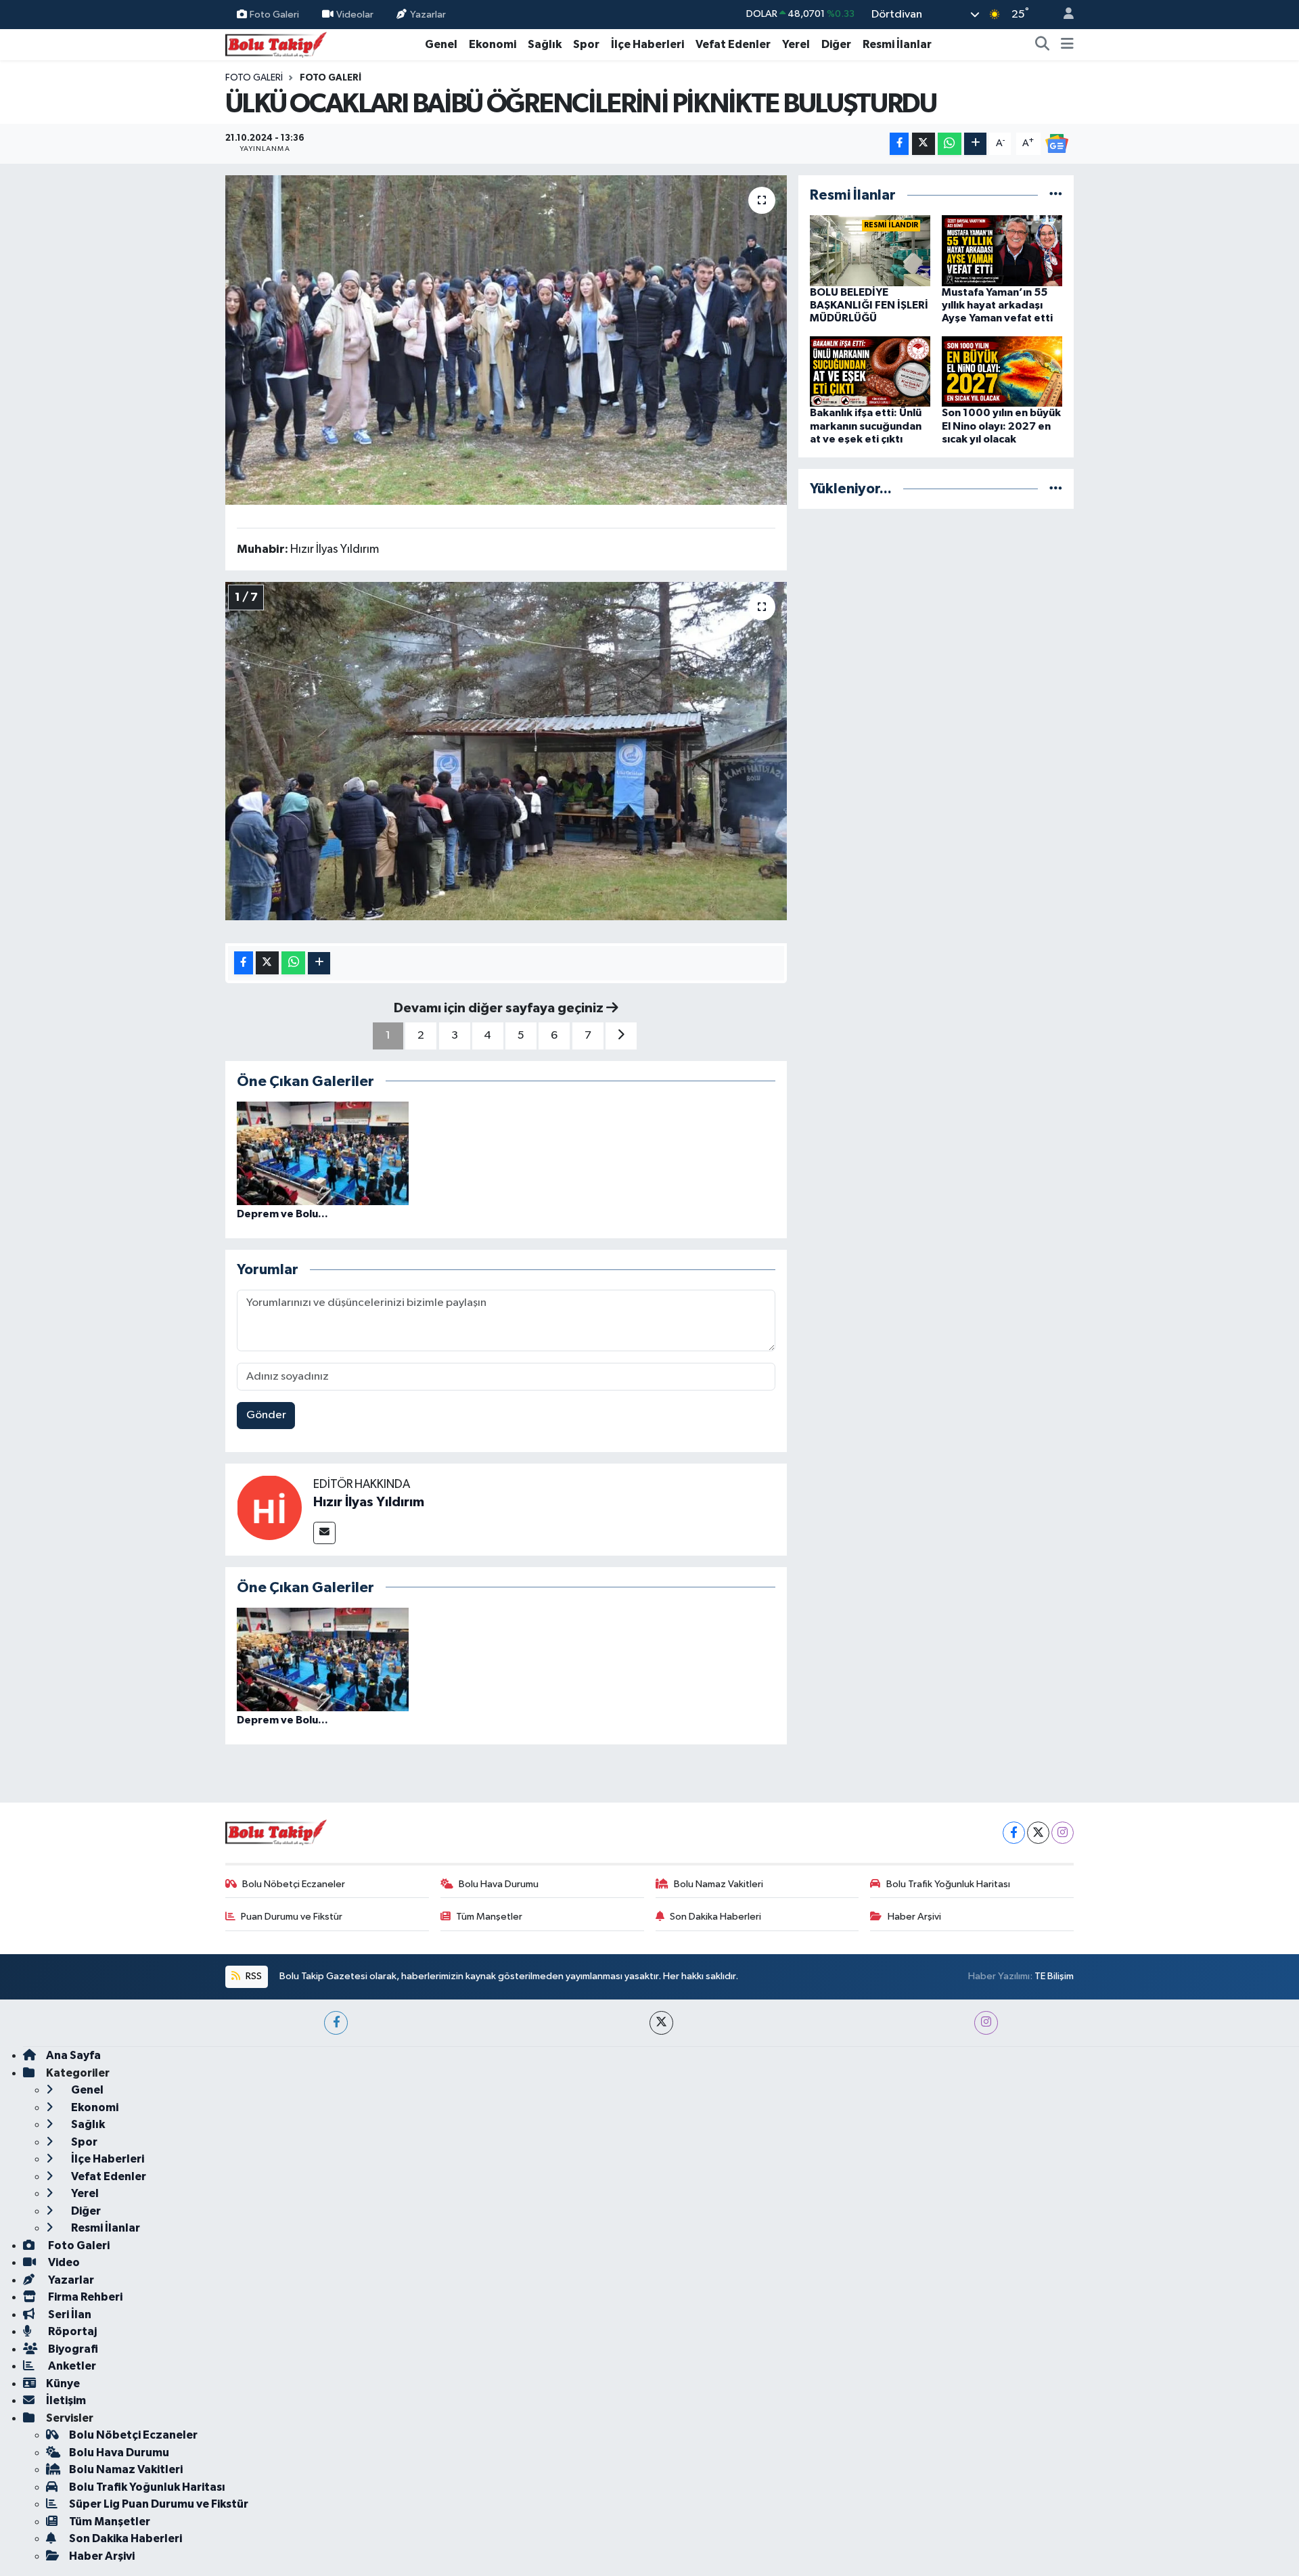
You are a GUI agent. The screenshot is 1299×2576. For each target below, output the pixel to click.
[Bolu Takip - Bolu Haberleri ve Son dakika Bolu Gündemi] (276, 44)
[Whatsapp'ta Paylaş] (950, 144)
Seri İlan (69, 2314)
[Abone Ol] (1057, 143)
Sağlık (545, 44)
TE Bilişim (1054, 1976)
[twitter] (661, 2023)
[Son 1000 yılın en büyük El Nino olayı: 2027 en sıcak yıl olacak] (1002, 371)
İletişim (66, 2400)
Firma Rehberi (84, 2297)
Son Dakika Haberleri (715, 1917)
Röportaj (71, 2331)
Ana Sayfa (73, 2055)
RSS (253, 1976)
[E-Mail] (324, 1533)
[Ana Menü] (1067, 45)
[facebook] (336, 2023)
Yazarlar (428, 14)
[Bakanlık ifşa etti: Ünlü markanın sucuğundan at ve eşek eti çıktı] (870, 371)
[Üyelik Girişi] (1063, 15)
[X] (1038, 1833)
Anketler (71, 2366)
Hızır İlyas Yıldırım (369, 1502)
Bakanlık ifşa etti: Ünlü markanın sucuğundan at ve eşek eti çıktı (866, 426)
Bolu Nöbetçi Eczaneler (294, 1884)
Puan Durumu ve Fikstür (292, 1917)
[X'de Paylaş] (924, 144)
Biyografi (72, 2349)
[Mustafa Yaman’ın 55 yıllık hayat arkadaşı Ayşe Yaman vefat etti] (1002, 250)
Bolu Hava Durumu (499, 1884)
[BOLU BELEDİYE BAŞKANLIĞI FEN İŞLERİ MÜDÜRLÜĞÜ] (870, 250)
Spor (586, 44)
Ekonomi (493, 44)
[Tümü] (1056, 195)
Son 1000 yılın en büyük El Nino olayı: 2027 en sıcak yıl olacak (1001, 426)
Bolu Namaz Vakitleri (719, 1884)
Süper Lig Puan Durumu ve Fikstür (159, 2504)
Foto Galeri (274, 14)
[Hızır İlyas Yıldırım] (269, 1507)
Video (63, 2262)
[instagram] (986, 2023)
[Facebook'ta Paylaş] (899, 144)
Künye (63, 2383)
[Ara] (1043, 45)
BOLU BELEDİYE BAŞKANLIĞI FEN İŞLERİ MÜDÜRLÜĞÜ (869, 305)
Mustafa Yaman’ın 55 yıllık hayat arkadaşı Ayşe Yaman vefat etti (997, 305)
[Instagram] (1063, 1833)
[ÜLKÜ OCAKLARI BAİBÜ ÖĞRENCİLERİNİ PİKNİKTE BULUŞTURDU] (506, 340)
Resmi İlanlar (897, 44)
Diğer (836, 44)
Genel (441, 44)
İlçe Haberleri (647, 44)
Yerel (796, 44)
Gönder (266, 1415)
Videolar (355, 14)
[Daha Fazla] (975, 144)
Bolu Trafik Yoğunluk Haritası (948, 1884)
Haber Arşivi (914, 1917)
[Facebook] (1014, 1833)
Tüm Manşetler (489, 1917)
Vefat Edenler (733, 44)
